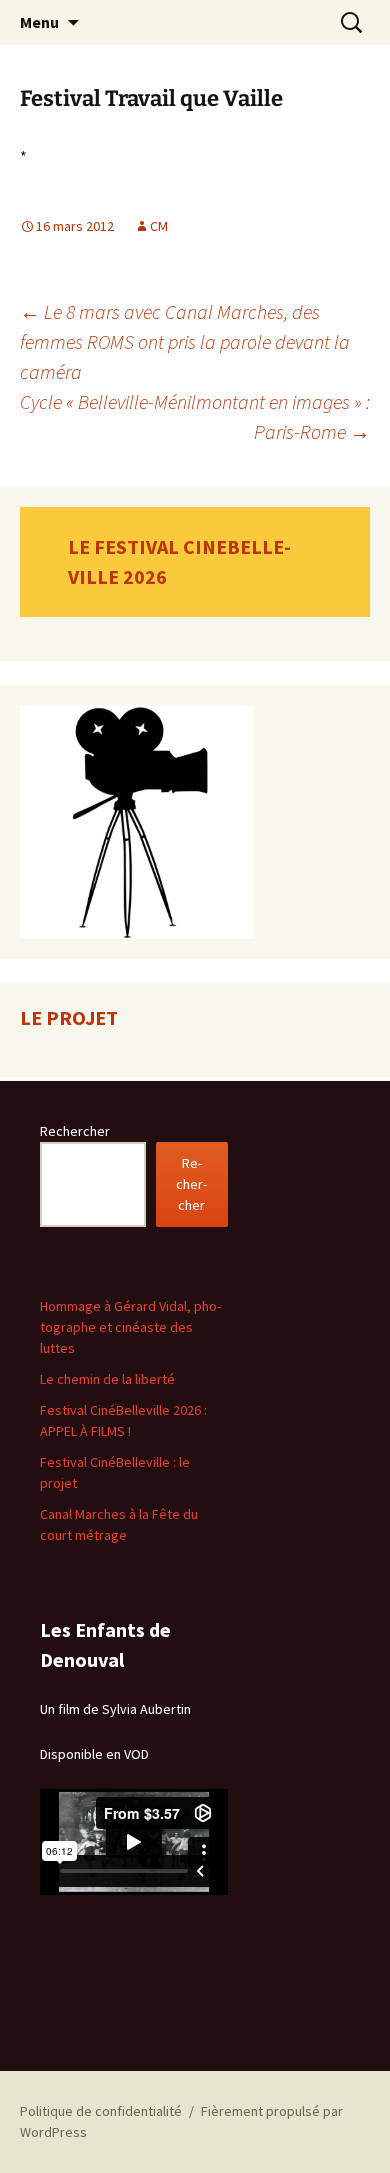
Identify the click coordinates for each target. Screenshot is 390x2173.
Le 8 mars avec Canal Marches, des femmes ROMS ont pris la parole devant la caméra (185, 341)
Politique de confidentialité (101, 2111)
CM (159, 226)
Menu (39, 22)
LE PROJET (69, 1017)
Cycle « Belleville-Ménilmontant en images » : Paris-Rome (195, 416)
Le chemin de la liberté (107, 1379)
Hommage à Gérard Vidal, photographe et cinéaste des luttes (130, 1327)
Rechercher (75, 1131)
